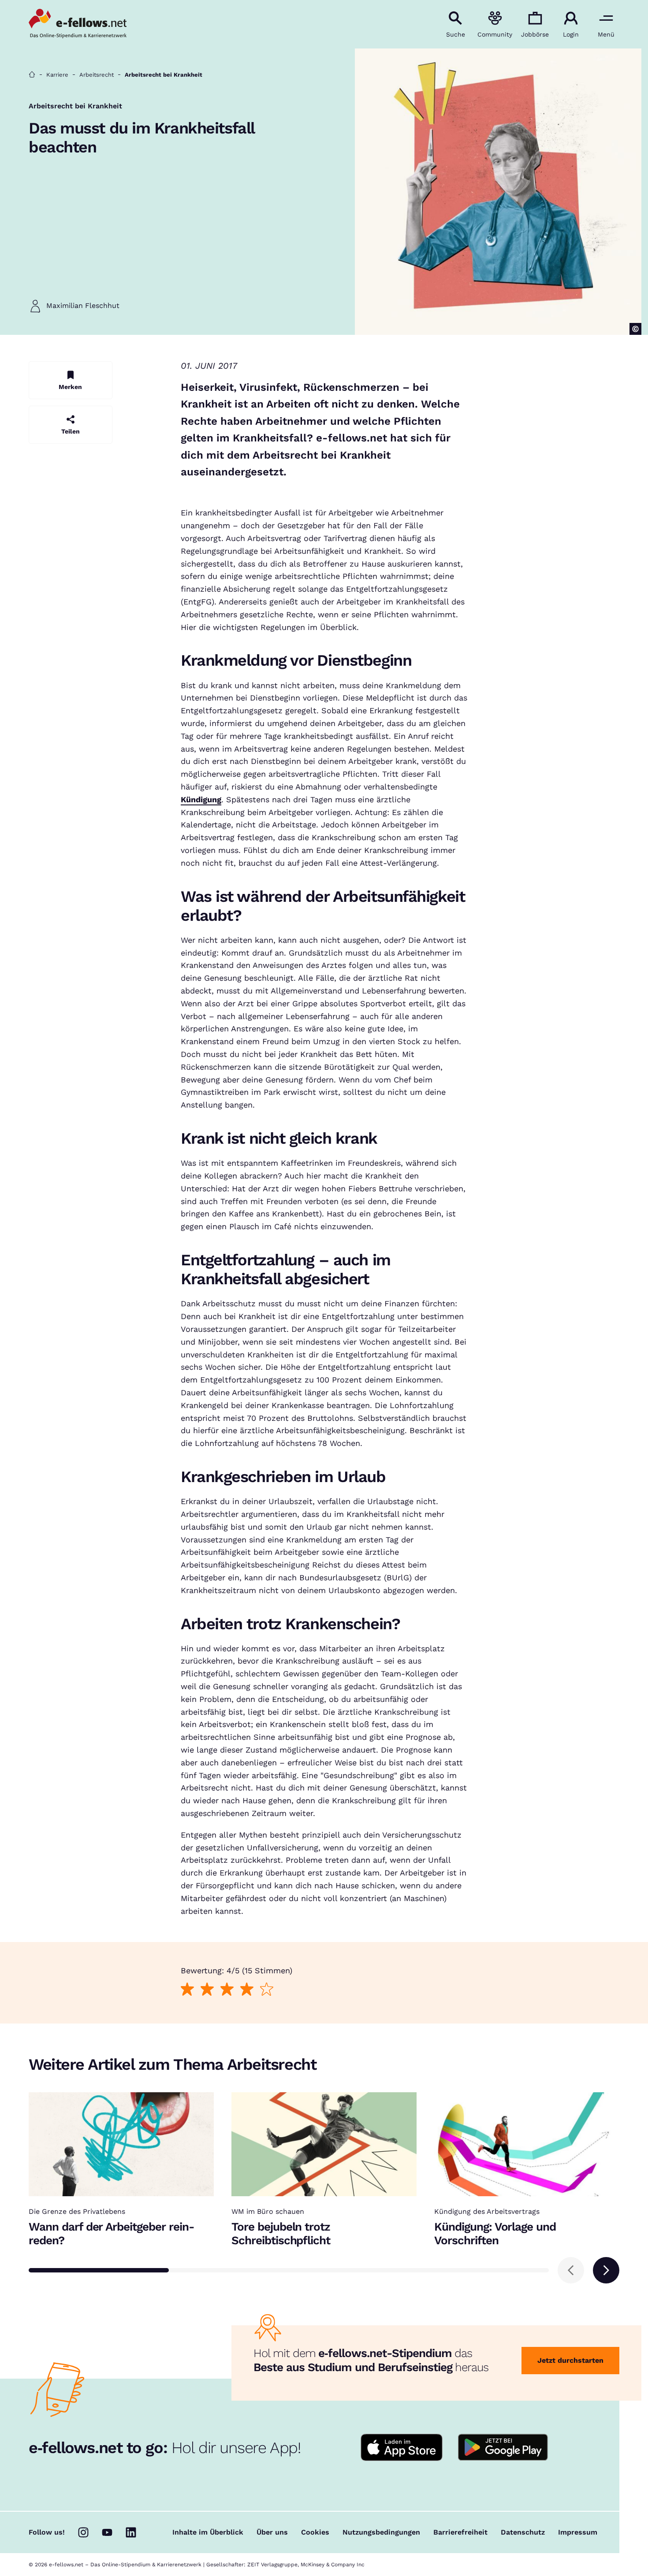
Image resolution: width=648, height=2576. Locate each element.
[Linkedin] (131, 2532)
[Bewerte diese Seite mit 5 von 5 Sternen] (266, 1989)
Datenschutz (523, 2532)
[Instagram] (83, 2532)
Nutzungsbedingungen (381, 2532)
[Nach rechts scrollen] (606, 2270)
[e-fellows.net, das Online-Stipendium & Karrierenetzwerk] (78, 24)
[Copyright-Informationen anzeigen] (635, 329)
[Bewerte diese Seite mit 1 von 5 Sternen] (187, 1989)
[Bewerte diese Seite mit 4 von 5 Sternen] (247, 1989)
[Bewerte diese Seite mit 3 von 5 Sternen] (227, 1989)
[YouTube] (107, 2532)
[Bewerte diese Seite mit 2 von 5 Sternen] (207, 1989)
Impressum (578, 2532)
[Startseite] (32, 75)
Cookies (315, 2532)
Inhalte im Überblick (208, 2532)
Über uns (272, 2532)
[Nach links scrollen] (571, 2270)
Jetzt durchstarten (570, 2360)
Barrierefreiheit (460, 2532)
